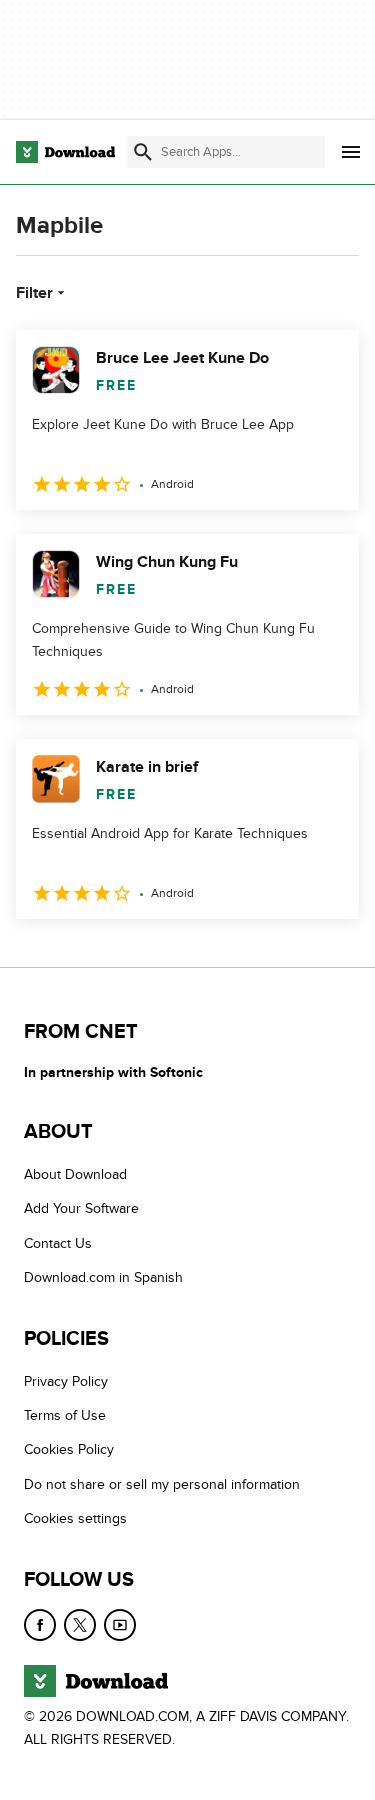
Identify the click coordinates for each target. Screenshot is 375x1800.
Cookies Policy (69, 1450)
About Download (75, 1174)
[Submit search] (143, 152)
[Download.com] (65, 152)
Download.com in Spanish (103, 1278)
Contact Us (58, 1243)
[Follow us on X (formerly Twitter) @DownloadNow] (80, 1625)
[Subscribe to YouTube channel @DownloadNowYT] (120, 1625)
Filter (34, 293)
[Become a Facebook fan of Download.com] (40, 1625)
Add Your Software (81, 1209)
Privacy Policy (66, 1381)
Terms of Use (65, 1415)
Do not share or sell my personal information (162, 1484)
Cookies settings (75, 1518)
